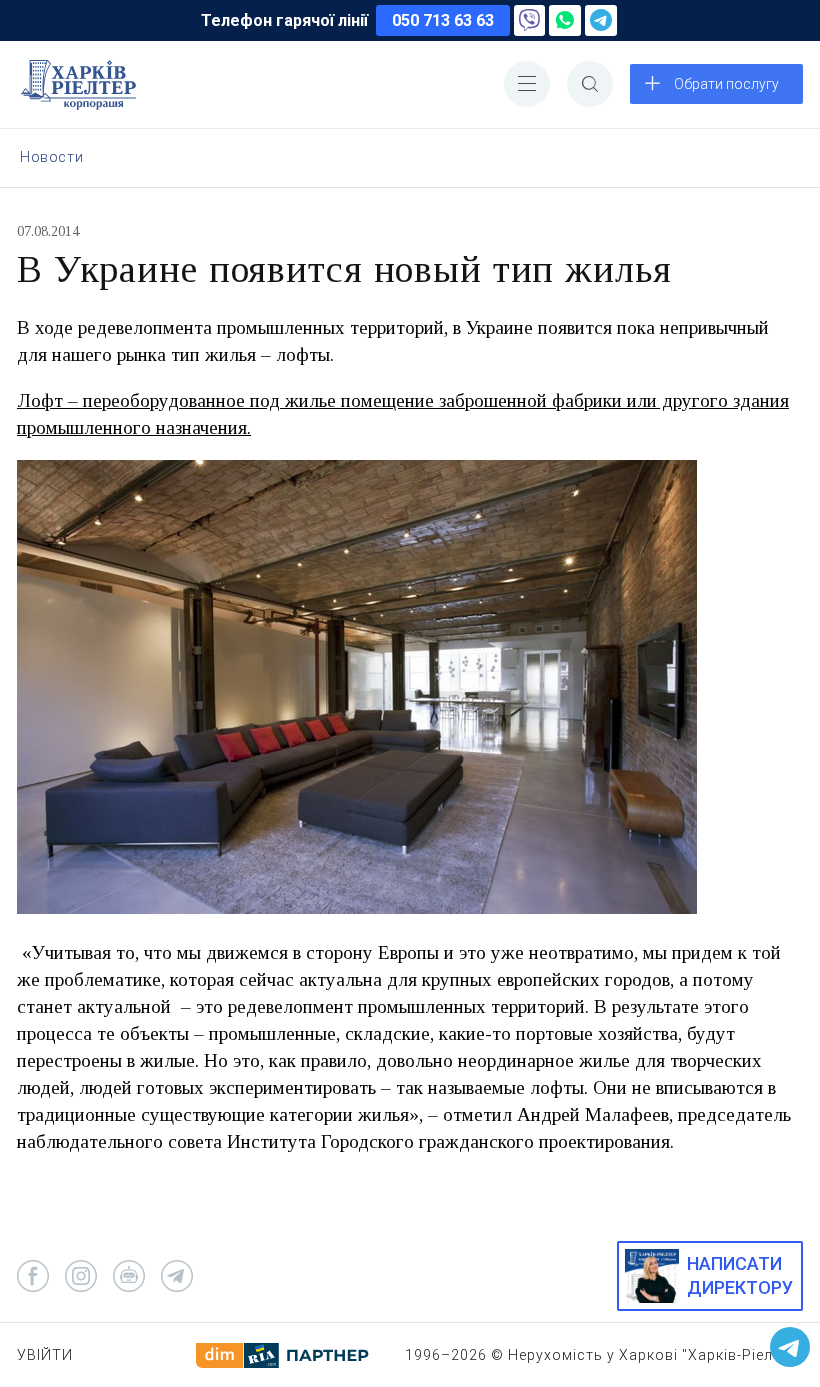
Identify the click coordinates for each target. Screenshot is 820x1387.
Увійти (45, 1355)
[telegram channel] (177, 1276)
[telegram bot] (129, 1276)
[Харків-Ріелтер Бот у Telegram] (790, 1347)
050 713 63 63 (443, 20)
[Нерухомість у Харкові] (78, 85)
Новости (51, 157)
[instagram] (81, 1276)
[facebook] (33, 1276)
